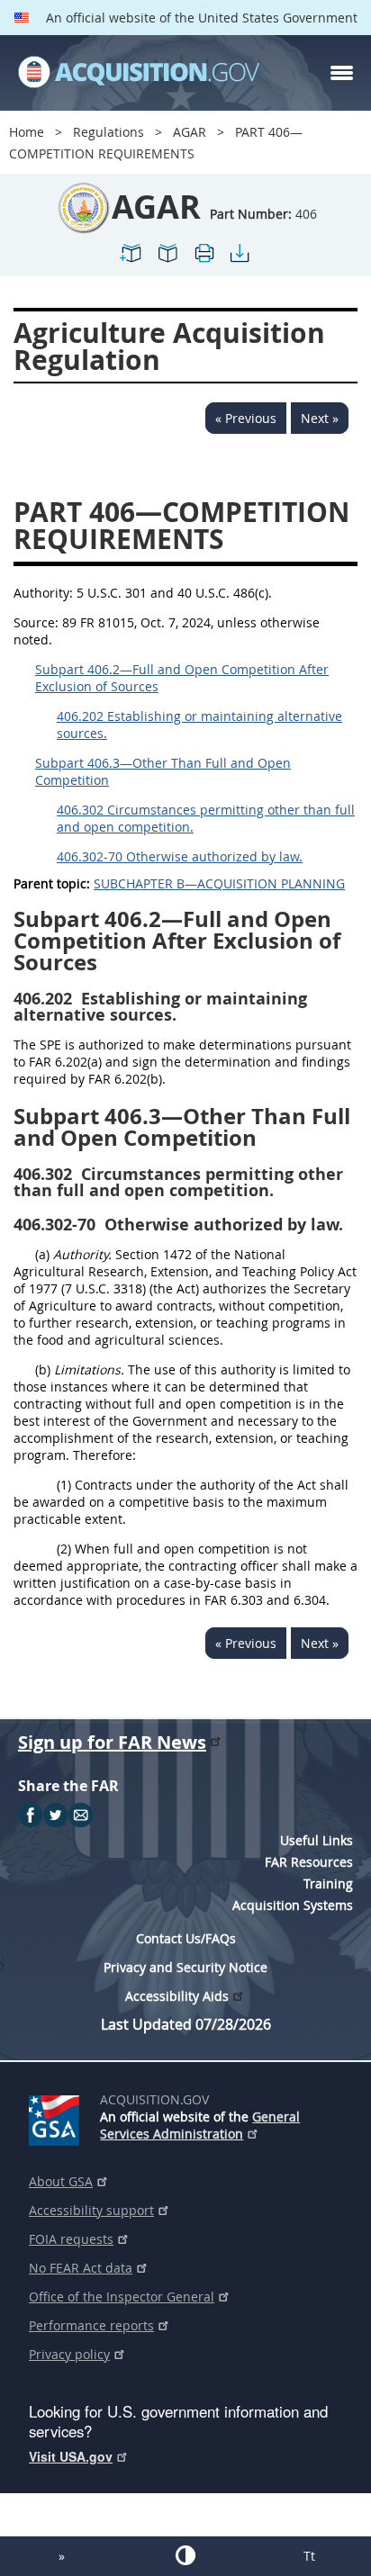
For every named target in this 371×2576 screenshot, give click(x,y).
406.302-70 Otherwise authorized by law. (180, 856)
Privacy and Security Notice (185, 1967)
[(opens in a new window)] (57, 2117)
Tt (309, 2556)
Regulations (109, 132)
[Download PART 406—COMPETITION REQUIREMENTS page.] (240, 261)
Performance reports (91, 2325)
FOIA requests (71, 2239)
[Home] (139, 73)
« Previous (246, 418)
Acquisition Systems (293, 1905)
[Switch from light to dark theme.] (185, 2555)
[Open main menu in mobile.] (342, 73)
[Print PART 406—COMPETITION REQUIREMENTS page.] (204, 261)
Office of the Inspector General (122, 2297)
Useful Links (317, 1840)
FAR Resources (309, 1862)
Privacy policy (69, 2354)
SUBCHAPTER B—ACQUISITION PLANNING (219, 883)
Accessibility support (91, 2210)
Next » (320, 418)
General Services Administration (200, 2125)
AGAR (190, 132)
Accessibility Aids (177, 1996)
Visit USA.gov (71, 2456)
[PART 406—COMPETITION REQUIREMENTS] (131, 261)
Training (328, 1883)
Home (27, 132)
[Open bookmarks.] (167, 261)
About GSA (61, 2181)
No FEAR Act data (81, 2268)
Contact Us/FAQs (186, 1938)
